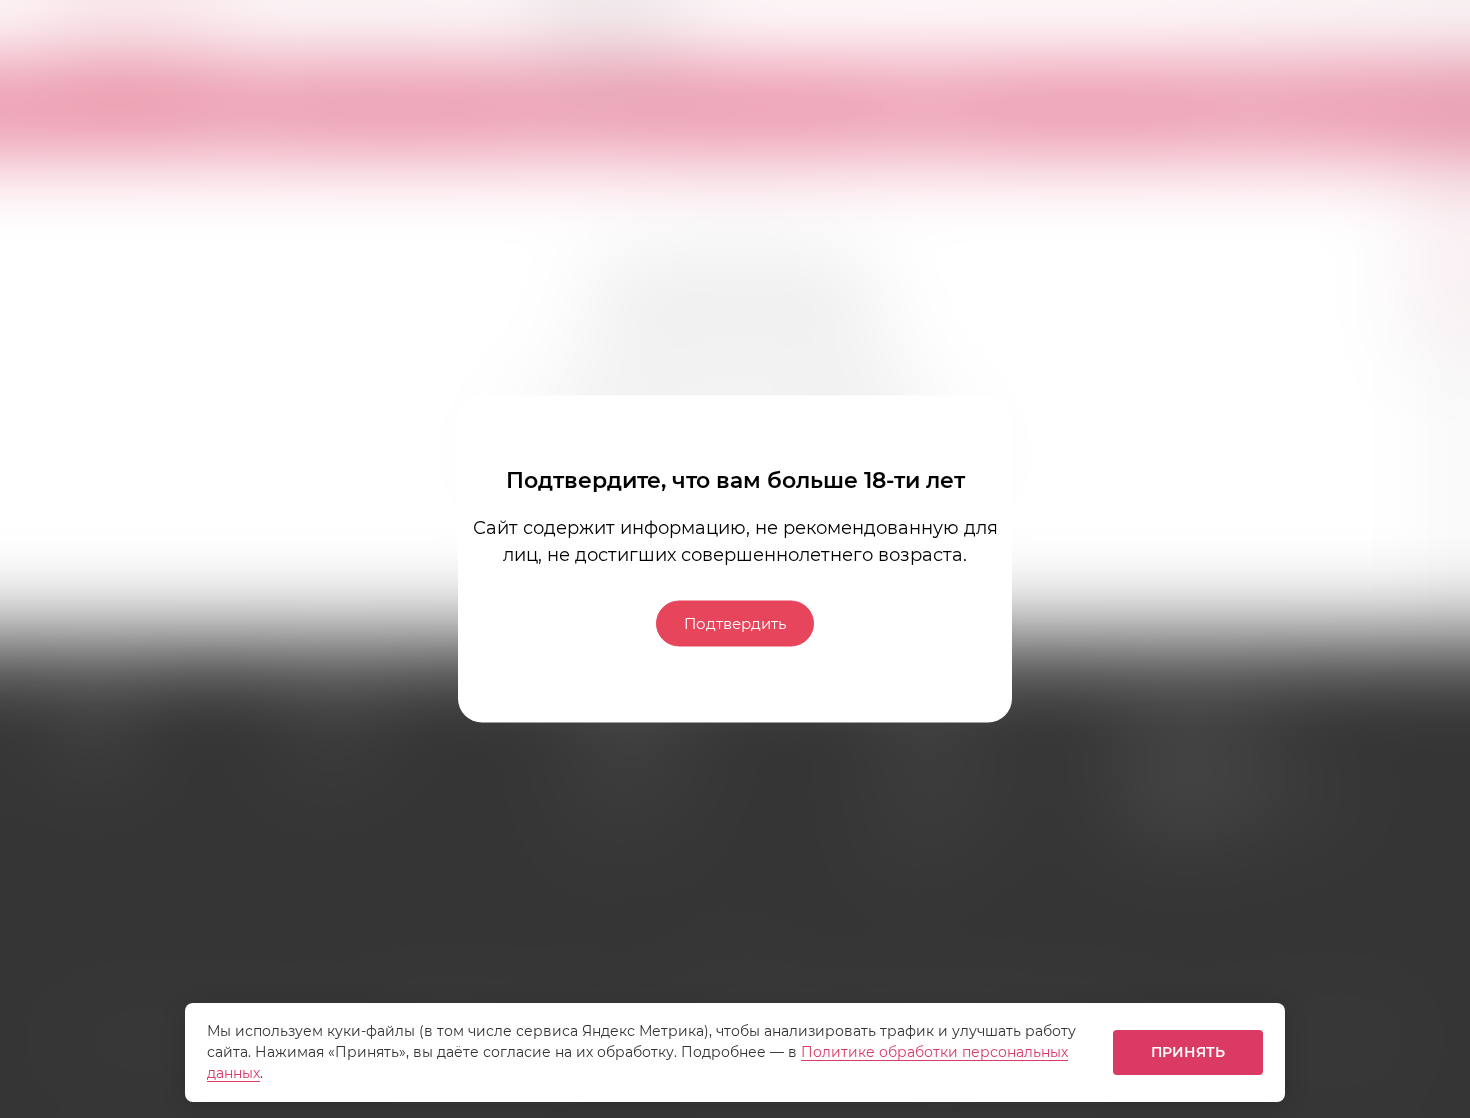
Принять (1188, 1052)
